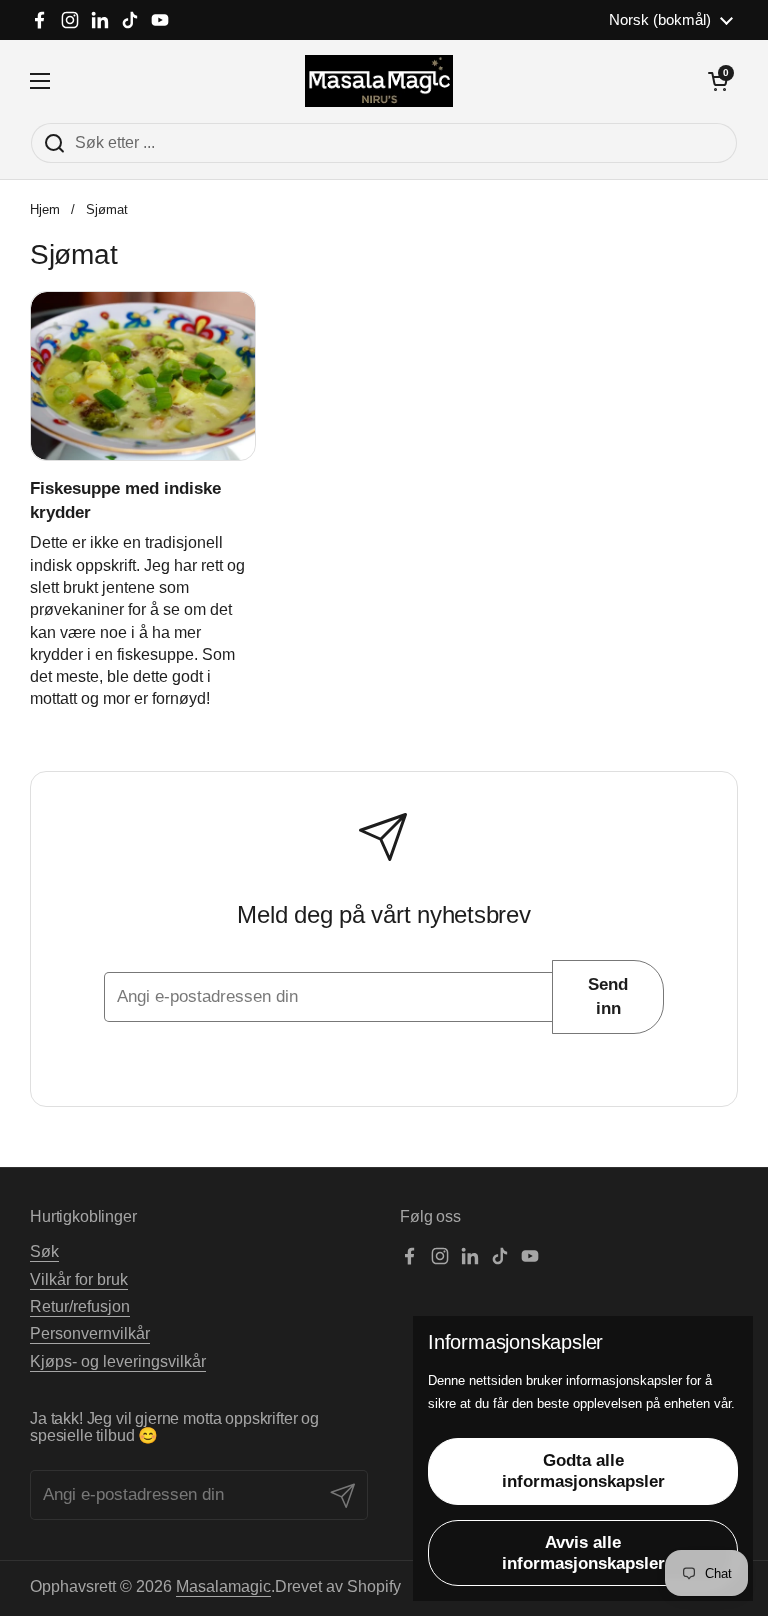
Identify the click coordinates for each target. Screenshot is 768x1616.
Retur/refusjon (80, 1306)
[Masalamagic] (379, 81)
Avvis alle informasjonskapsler (583, 1553)
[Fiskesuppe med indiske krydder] (143, 376)
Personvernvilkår (90, 1333)
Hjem (45, 209)
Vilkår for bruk (79, 1279)
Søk (44, 1251)
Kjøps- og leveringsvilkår (118, 1361)
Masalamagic (223, 1586)
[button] (718, 81)
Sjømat (107, 209)
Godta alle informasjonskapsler (583, 1471)
